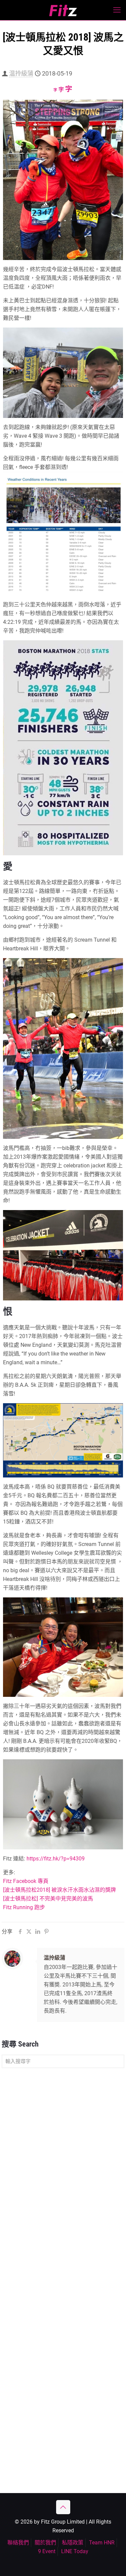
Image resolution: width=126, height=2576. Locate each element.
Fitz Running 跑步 (24, 1907)
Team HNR (102, 2543)
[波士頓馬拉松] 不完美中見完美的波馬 (48, 1899)
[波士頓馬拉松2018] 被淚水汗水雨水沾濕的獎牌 (59, 1890)
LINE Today (75, 2551)
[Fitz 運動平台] (63, 10)
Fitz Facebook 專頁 (26, 1881)
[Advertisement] (63, 2141)
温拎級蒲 (21, 73)
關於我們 (45, 2543)
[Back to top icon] (63, 2507)
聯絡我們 (18, 2543)
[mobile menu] (117, 10)
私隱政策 (73, 2543)
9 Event (47, 2551)
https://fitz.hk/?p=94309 (56, 1859)
